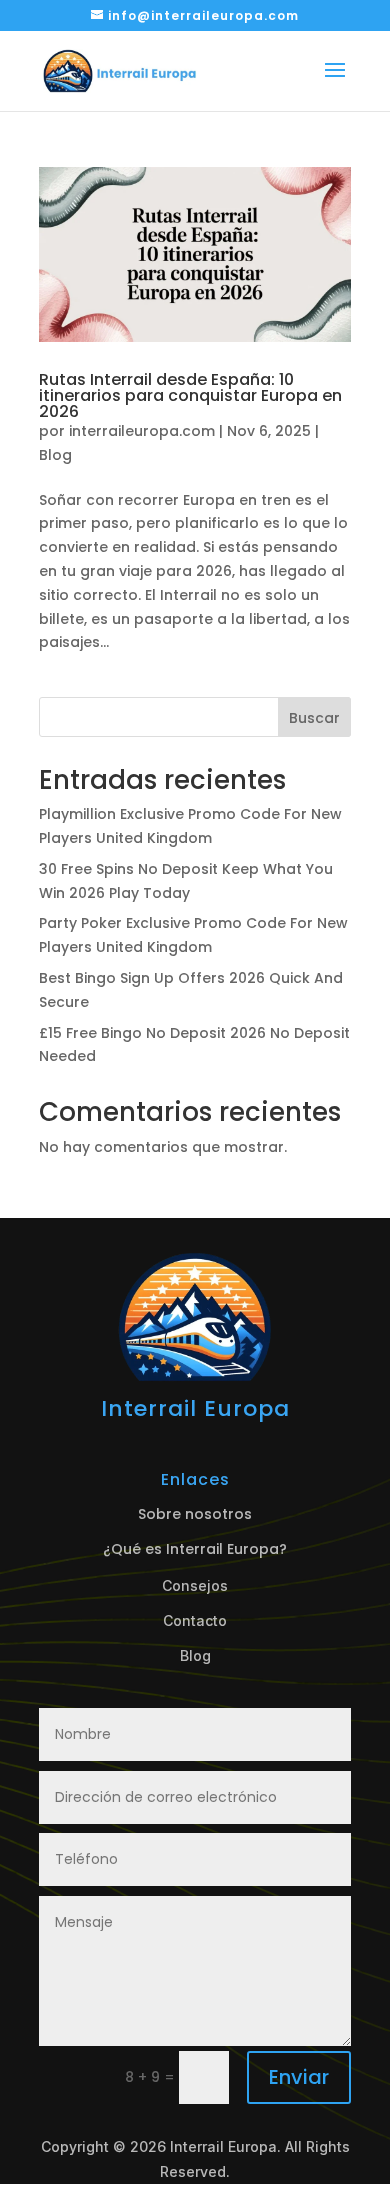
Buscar (314, 718)
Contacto (195, 1620)
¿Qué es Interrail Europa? (195, 1549)
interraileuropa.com (142, 431)
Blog (55, 455)
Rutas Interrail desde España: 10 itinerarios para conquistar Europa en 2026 (190, 395)
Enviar (299, 2077)
